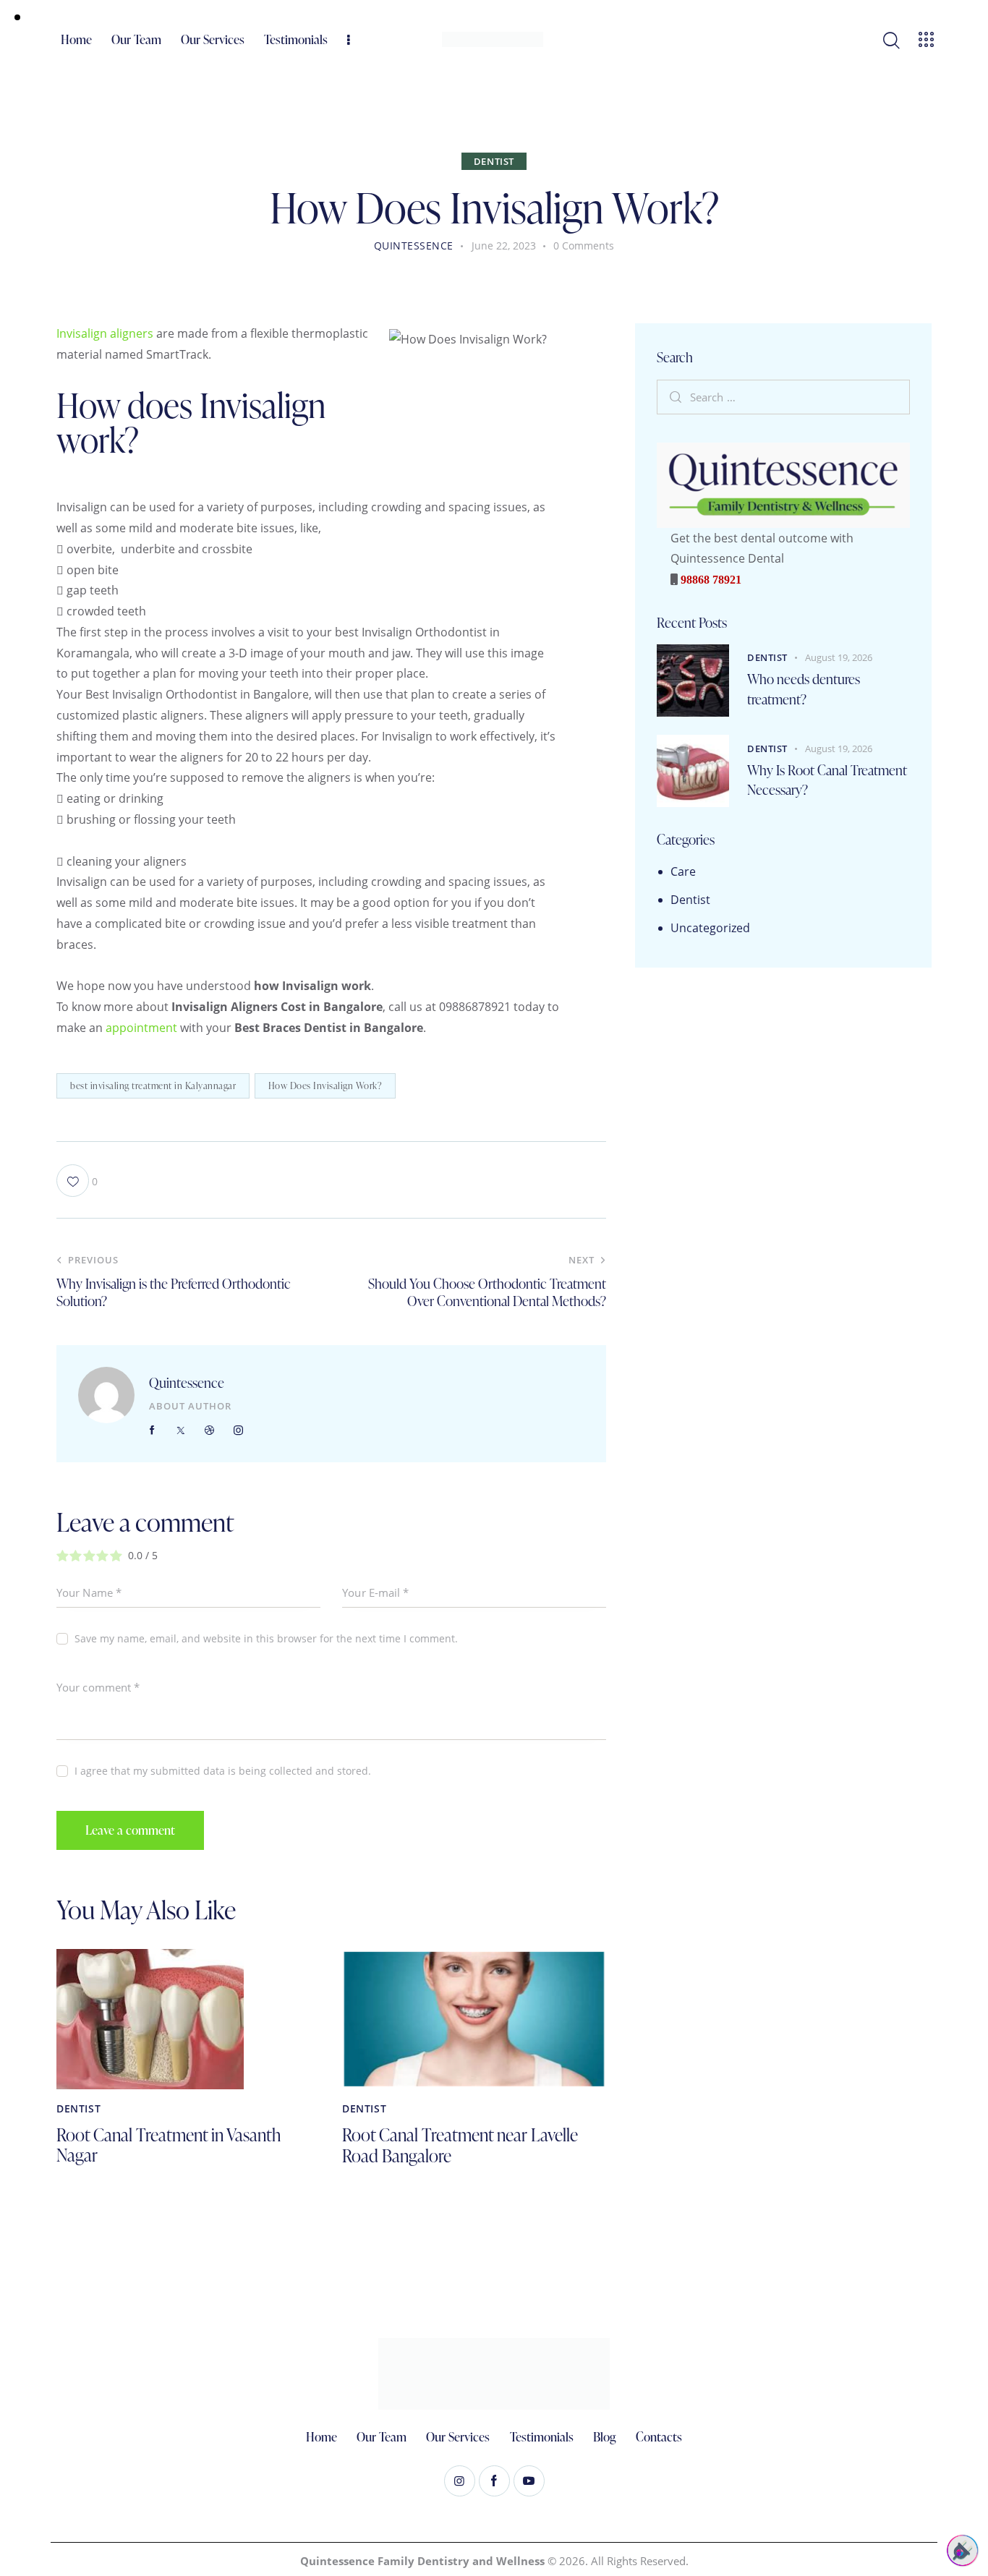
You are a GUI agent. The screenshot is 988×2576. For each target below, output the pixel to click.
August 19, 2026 (839, 657)
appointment (141, 1028)
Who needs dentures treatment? (804, 689)
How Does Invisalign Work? (325, 1086)
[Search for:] (783, 396)
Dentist (494, 161)
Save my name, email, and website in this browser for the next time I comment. (266, 1638)
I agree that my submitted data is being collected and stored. (223, 1771)
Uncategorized (710, 928)
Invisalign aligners (105, 333)
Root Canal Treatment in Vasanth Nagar (169, 2146)
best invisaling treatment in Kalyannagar (153, 1086)
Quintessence (187, 1382)
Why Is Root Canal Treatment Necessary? (827, 780)
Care (683, 871)
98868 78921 (710, 579)
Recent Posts (692, 623)
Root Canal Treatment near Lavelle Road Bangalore (460, 2146)
